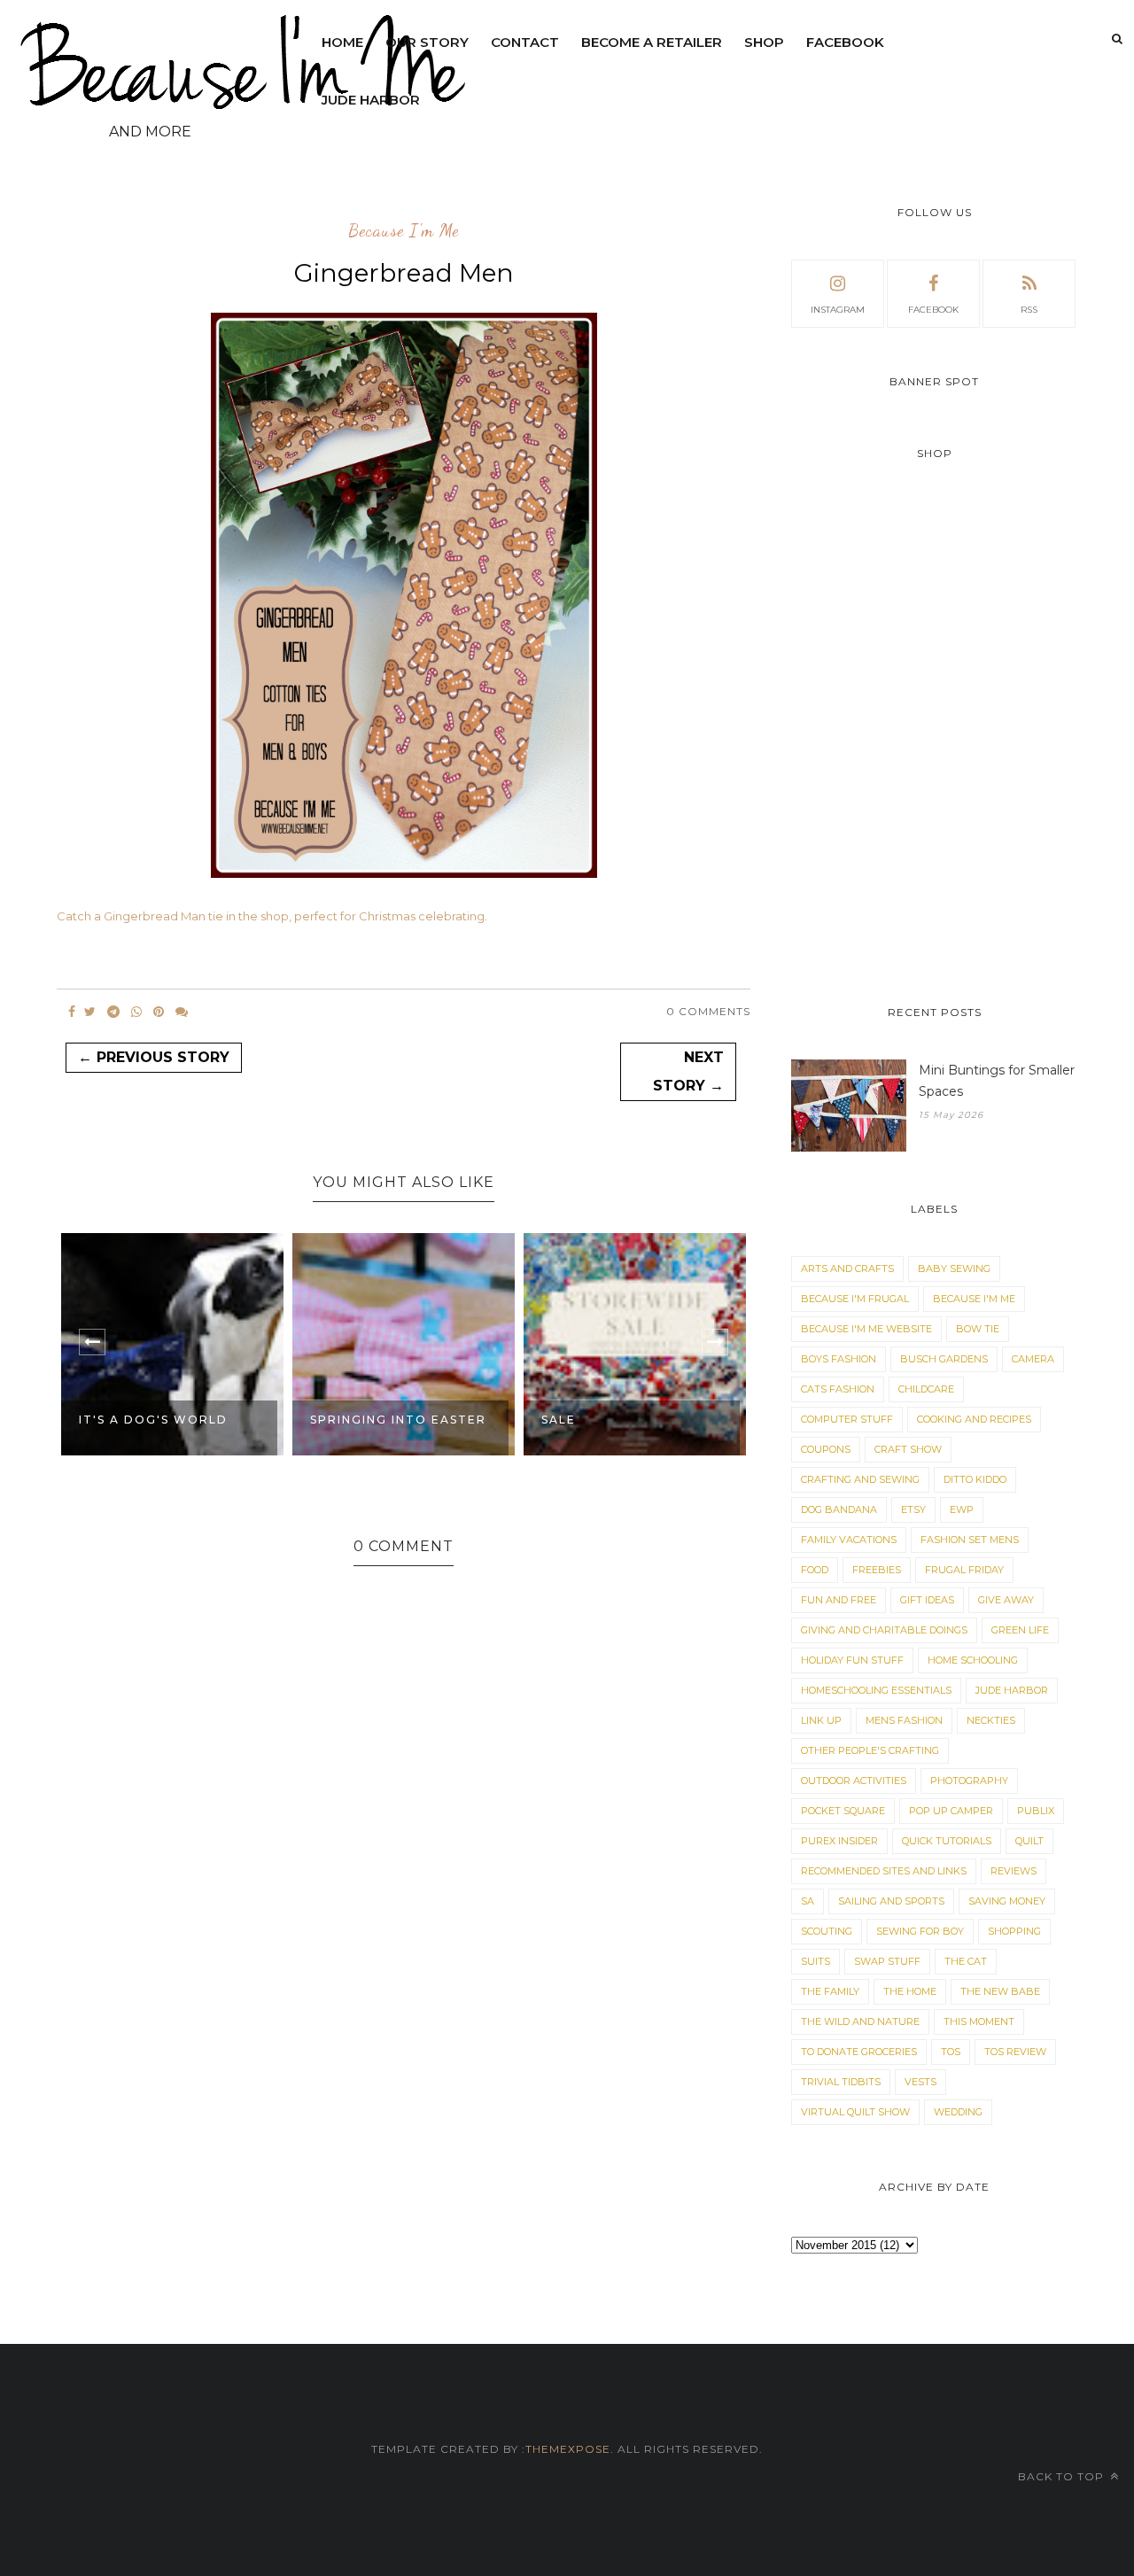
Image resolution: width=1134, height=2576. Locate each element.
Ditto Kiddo (975, 1479)
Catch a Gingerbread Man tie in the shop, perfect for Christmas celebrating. (272, 916)
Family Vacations (849, 1540)
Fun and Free (839, 1600)
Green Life (1020, 1630)
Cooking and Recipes (974, 1419)
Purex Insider (839, 1841)
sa (808, 1901)
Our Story (427, 42)
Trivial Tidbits (841, 2082)
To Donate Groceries (859, 2052)
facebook (933, 310)
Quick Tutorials (947, 1841)
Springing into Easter (398, 1420)
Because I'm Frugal (855, 1299)
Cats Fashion (838, 1389)
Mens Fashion (904, 1720)
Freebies (877, 1570)
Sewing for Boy (920, 1931)
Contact (525, 42)
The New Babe (1000, 1991)
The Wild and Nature (860, 2021)
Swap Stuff (887, 1961)
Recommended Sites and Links (884, 1871)
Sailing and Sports (891, 1901)
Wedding (958, 2112)
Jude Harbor (371, 100)
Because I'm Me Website (866, 1329)
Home (342, 42)
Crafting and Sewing (860, 1479)
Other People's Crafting (870, 1750)
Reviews (1014, 1871)
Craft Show (908, 1449)
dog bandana (839, 1509)
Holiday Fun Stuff (852, 1660)
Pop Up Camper (951, 1811)
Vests (920, 2082)
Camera (1033, 1359)
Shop (764, 42)
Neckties (991, 1720)
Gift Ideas (927, 1600)
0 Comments (708, 1011)
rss (1029, 310)
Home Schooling (973, 1660)
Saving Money (1007, 1901)
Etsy (913, 1509)
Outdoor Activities (854, 1781)
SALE (559, 1420)
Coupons (826, 1449)
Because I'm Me (404, 231)
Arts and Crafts (847, 1269)
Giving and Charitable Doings (884, 1630)
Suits (816, 1961)
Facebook (845, 42)
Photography (969, 1781)
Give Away (1006, 1600)
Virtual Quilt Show (855, 2112)
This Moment (979, 2021)
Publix (1036, 1811)
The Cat (966, 1961)
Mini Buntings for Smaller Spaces (997, 1081)
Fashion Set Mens (970, 1540)
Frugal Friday (964, 1570)
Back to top (1063, 2476)
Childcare (926, 1389)
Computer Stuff (847, 1419)
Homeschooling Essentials (876, 1690)
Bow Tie (978, 1329)
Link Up (821, 1720)
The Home (910, 1991)
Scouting (827, 1931)
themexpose (568, 2449)
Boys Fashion (839, 1359)
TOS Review (1015, 2052)
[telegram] (113, 1012)
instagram (838, 310)
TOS (951, 2052)
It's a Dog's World (153, 1420)
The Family (830, 1991)
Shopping (1014, 1931)
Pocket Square (843, 1811)
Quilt (1029, 1841)
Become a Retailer (652, 42)
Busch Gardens (944, 1359)
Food (815, 1570)
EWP (962, 1509)
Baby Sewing (954, 1269)
